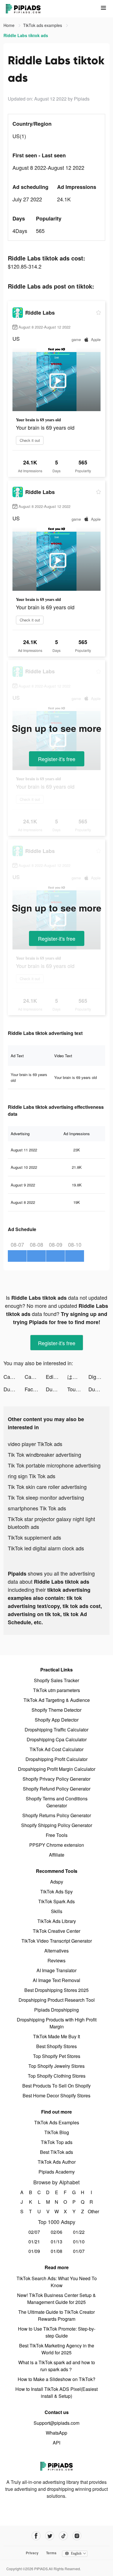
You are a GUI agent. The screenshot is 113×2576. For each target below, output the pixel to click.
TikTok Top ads (57, 2142)
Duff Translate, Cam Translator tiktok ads (14, 1389)
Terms (51, 2553)
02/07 (34, 2232)
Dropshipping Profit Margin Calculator (57, 1769)
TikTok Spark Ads (57, 1901)
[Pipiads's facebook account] (36, 2536)
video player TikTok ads (35, 1444)
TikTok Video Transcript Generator (57, 1941)
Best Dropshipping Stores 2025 (57, 1990)
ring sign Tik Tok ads (32, 1476)
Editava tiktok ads (56, 1377)
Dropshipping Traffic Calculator (57, 1730)
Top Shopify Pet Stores (57, 2056)
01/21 (34, 2242)
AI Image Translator (57, 1970)
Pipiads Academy (57, 2172)
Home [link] (10, 25)
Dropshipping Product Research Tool (57, 2000)
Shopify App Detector (57, 1720)
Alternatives (57, 1951)
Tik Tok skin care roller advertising (47, 1487)
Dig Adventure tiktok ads (99, 1377)
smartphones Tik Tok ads (37, 1508)
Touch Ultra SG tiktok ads (78, 1389)
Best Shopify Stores (57, 2046)
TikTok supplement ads (34, 1537)
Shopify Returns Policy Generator (57, 1815)
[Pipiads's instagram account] (77, 2536)
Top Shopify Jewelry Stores (57, 2066)
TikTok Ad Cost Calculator (57, 1749)
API (57, 2443)
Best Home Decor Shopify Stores (57, 2095)
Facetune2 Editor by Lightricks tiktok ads (35, 1389)
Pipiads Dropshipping (57, 2010)
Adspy (57, 1882)
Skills (57, 1911)
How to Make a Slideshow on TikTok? (57, 2379)
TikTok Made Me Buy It (57, 2036)
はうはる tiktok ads (78, 1377)
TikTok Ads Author (57, 2162)
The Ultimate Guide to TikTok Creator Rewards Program (57, 2315)
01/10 (79, 2242)
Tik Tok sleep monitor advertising (46, 1497)
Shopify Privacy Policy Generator (57, 1779)
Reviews (57, 1960)
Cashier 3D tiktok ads (14, 1377)
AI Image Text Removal (57, 1980)
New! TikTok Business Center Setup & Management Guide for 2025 (57, 2299)
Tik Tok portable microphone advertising (54, 1465)
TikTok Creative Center (57, 1931)
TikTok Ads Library (57, 1921)
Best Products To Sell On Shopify (57, 2086)
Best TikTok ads (57, 2152)
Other (91, 2211)
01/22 (79, 2232)
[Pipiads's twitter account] (50, 2536)
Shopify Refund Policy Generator (57, 1789)
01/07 (79, 2251)
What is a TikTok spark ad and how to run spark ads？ (57, 2366)
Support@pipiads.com (57, 2423)
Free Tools (57, 1835)
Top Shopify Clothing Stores (57, 2076)
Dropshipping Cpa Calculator (57, 1739)
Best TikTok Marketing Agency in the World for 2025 (57, 2349)
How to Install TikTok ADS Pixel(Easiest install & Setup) (57, 2392)
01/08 (57, 2251)
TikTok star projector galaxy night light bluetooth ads (51, 1523)
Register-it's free (57, 759)
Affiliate (57, 1855)
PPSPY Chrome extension (57, 1845)
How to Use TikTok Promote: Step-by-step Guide (57, 2332)
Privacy (32, 2553)
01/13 (57, 2242)
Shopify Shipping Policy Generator (57, 1825)
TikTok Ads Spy (57, 1892)
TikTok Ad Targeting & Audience (57, 1700)
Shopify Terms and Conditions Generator (57, 1802)
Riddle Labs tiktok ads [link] (26, 35)
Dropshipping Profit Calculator (57, 1759)
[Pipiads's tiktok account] (63, 2536)
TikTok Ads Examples (57, 2122)
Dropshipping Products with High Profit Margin (57, 2023)
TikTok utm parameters (57, 1690)
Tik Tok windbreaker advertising (44, 1454)
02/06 (57, 2232)
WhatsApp (57, 2433)
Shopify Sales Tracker (57, 1680)
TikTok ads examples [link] (43, 25)
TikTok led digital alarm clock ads (46, 1548)
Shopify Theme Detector (57, 1710)
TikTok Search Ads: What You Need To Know (57, 2282)
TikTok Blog (57, 2132)
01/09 (34, 2251)
